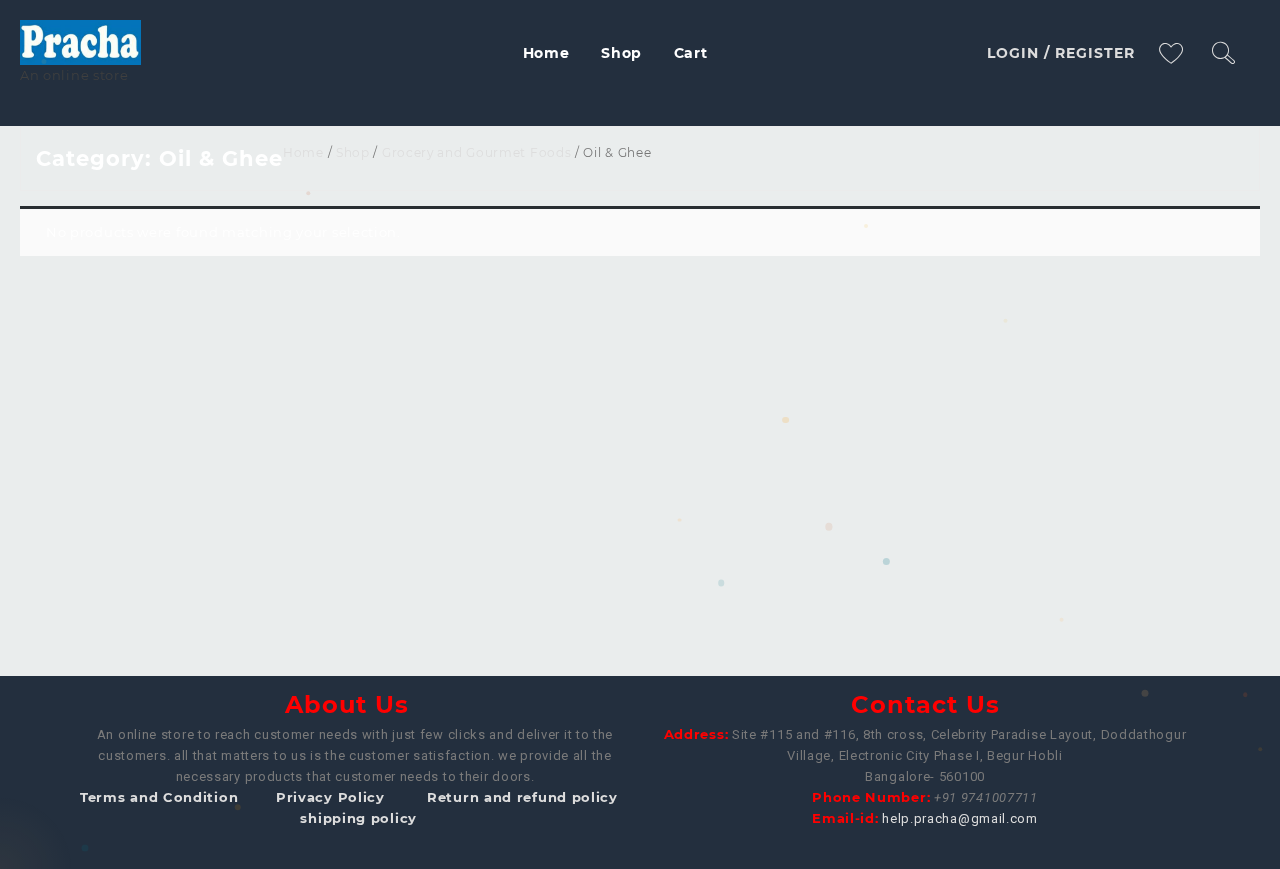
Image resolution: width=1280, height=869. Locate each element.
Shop (353, 152)
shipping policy (358, 818)
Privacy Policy (330, 797)
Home (303, 152)
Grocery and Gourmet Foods (477, 152)
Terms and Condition (159, 797)
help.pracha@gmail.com (960, 818)
